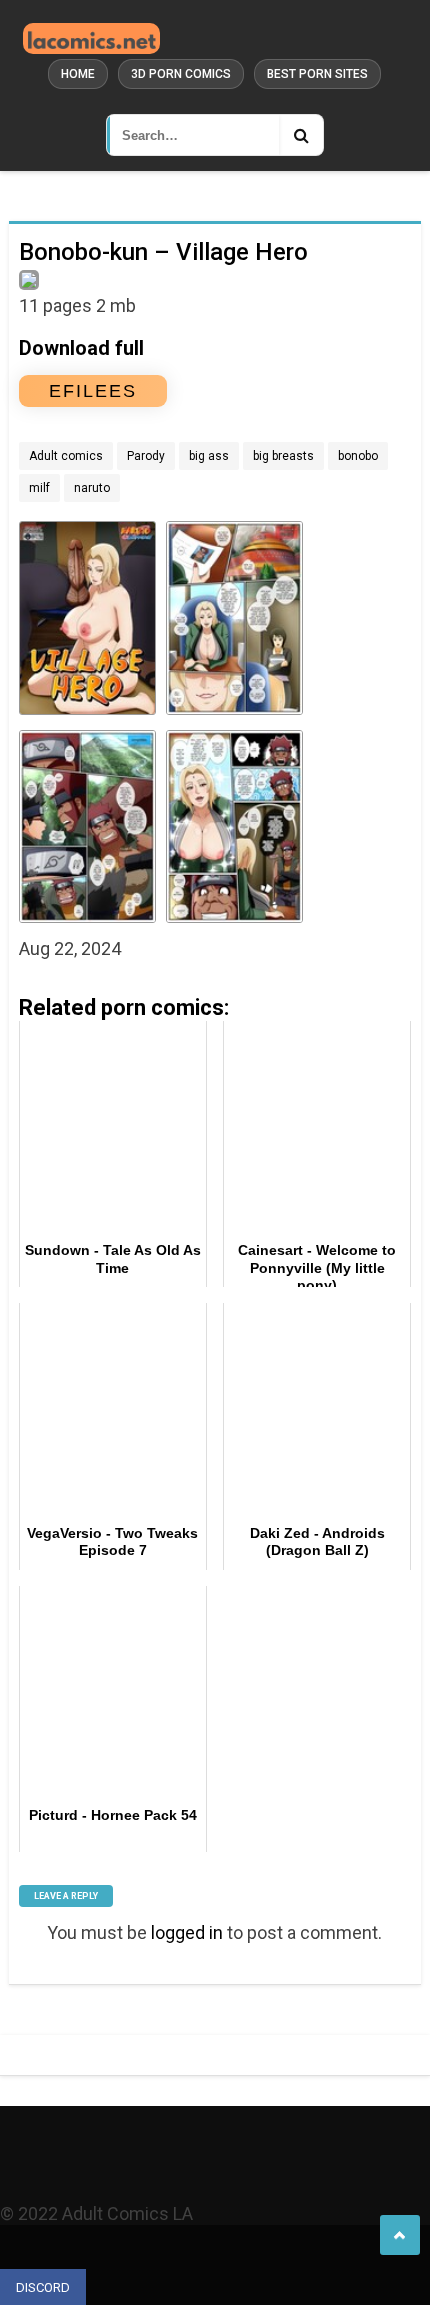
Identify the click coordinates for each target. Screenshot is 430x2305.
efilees (93, 391)
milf (39, 488)
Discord (43, 2287)
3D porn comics (181, 74)
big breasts (283, 456)
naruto (92, 488)
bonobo (358, 456)
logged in (187, 1932)
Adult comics (66, 456)
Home (78, 74)
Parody (146, 456)
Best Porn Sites (317, 74)
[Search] (301, 135)
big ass (209, 456)
